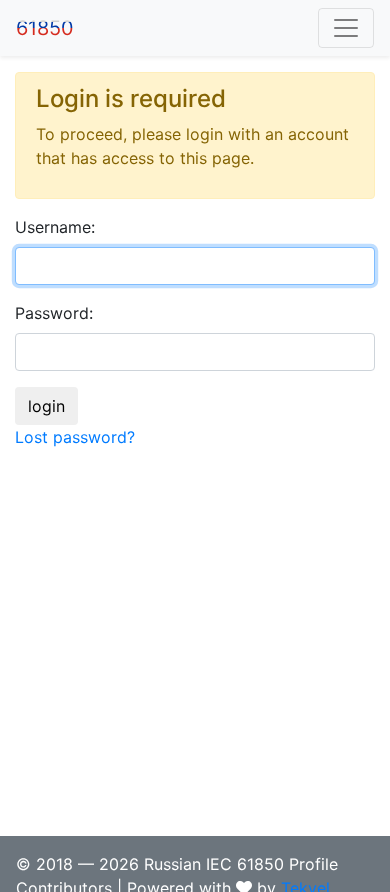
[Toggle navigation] (346, 28)
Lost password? (75, 437)
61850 (45, 28)
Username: (55, 227)
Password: (54, 313)
